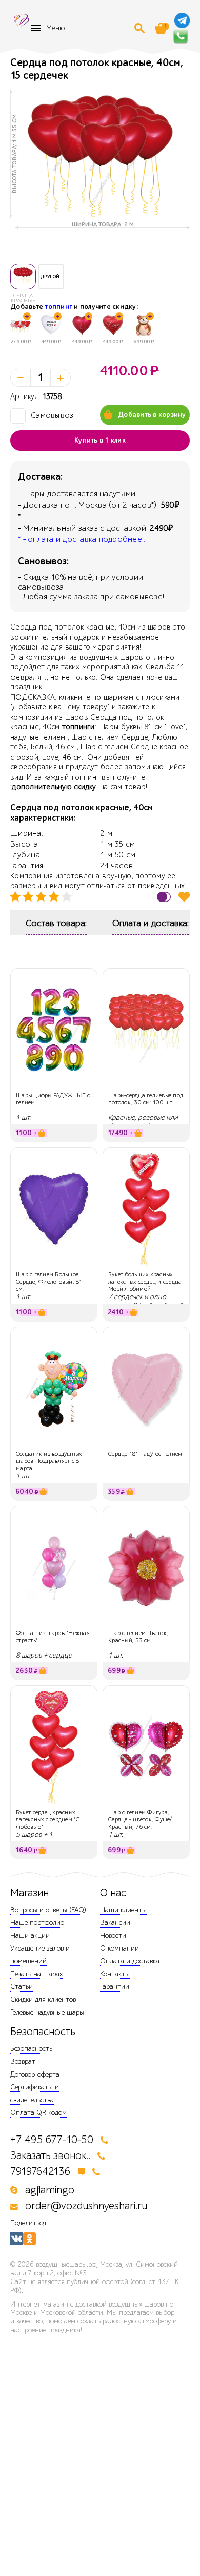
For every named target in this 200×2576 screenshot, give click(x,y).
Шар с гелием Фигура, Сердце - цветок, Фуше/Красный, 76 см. (140, 1820)
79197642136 (41, 2172)
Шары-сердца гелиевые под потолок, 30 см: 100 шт (146, 1099)
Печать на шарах (36, 1974)
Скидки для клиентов (43, 1999)
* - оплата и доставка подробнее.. (82, 539)
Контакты (115, 1974)
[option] (100, 154)
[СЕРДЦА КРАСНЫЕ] (23, 277)
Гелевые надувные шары (47, 2012)
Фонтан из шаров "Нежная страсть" (53, 1637)
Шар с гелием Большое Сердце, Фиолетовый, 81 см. (49, 1282)
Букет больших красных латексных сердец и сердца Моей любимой (145, 1282)
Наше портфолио (37, 1923)
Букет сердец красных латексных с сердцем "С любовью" (48, 1820)
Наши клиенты (123, 1910)
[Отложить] (184, 897)
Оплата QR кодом (38, 2113)
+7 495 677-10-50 (52, 2140)
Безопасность (31, 2049)
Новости (113, 1935)
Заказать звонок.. (50, 2156)
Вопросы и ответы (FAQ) (48, 1910)
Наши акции (30, 1935)
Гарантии (115, 1987)
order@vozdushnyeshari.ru (86, 2206)
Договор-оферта (35, 2074)
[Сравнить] (164, 897)
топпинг (58, 307)
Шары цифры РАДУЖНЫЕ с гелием (53, 1099)
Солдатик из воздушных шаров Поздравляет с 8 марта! (49, 1461)
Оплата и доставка (130, 1961)
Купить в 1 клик (100, 441)
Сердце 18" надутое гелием (145, 1454)
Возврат (23, 2061)
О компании (119, 1948)
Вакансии (115, 1923)
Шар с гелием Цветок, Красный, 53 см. (138, 1637)
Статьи (22, 1987)
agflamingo (50, 2190)
